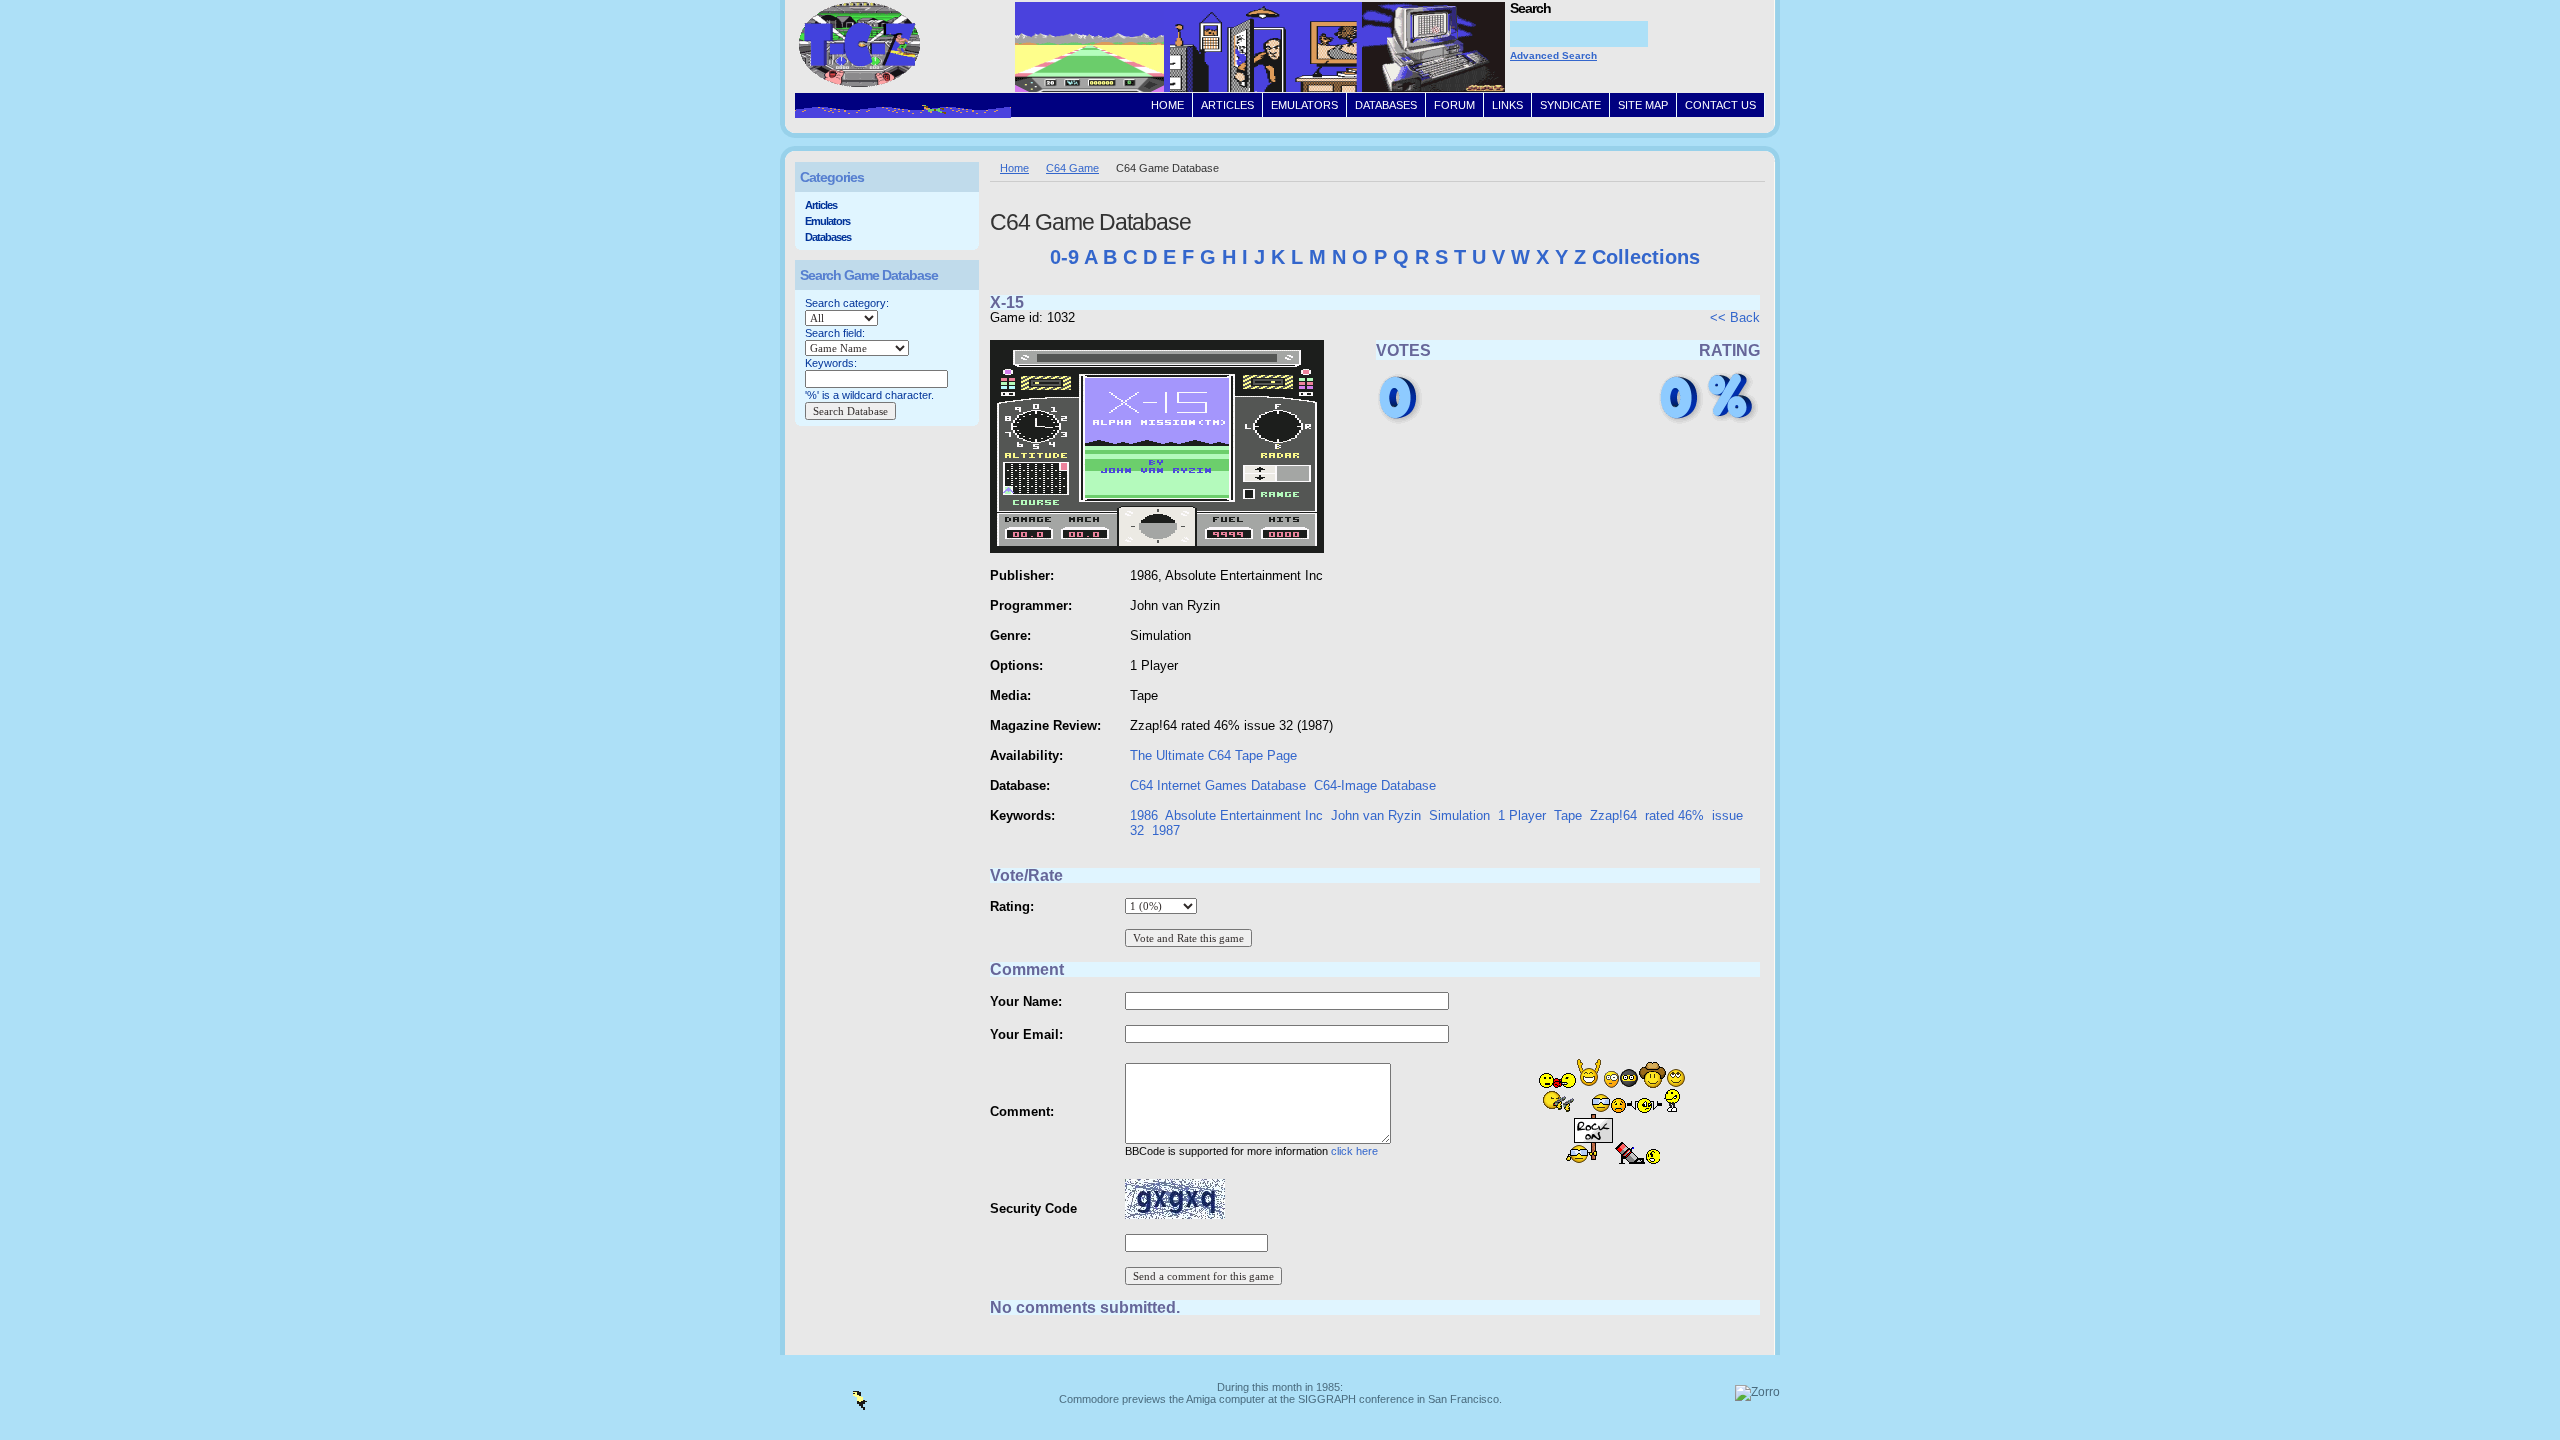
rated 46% (1674, 815)
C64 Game (1072, 168)
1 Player (1522, 815)
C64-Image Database (1375, 785)
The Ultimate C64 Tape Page (1213, 755)
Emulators (827, 221)
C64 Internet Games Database (1218, 785)
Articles (821, 205)
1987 (1166, 830)
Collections (1646, 257)
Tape (1568, 815)
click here (1354, 1151)
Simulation (1459, 815)
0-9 (1064, 257)
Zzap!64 (1613, 815)
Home (1014, 168)
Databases (828, 237)
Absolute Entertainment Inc (1244, 815)
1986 (1144, 815)
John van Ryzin (1376, 815)
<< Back (1735, 317)
